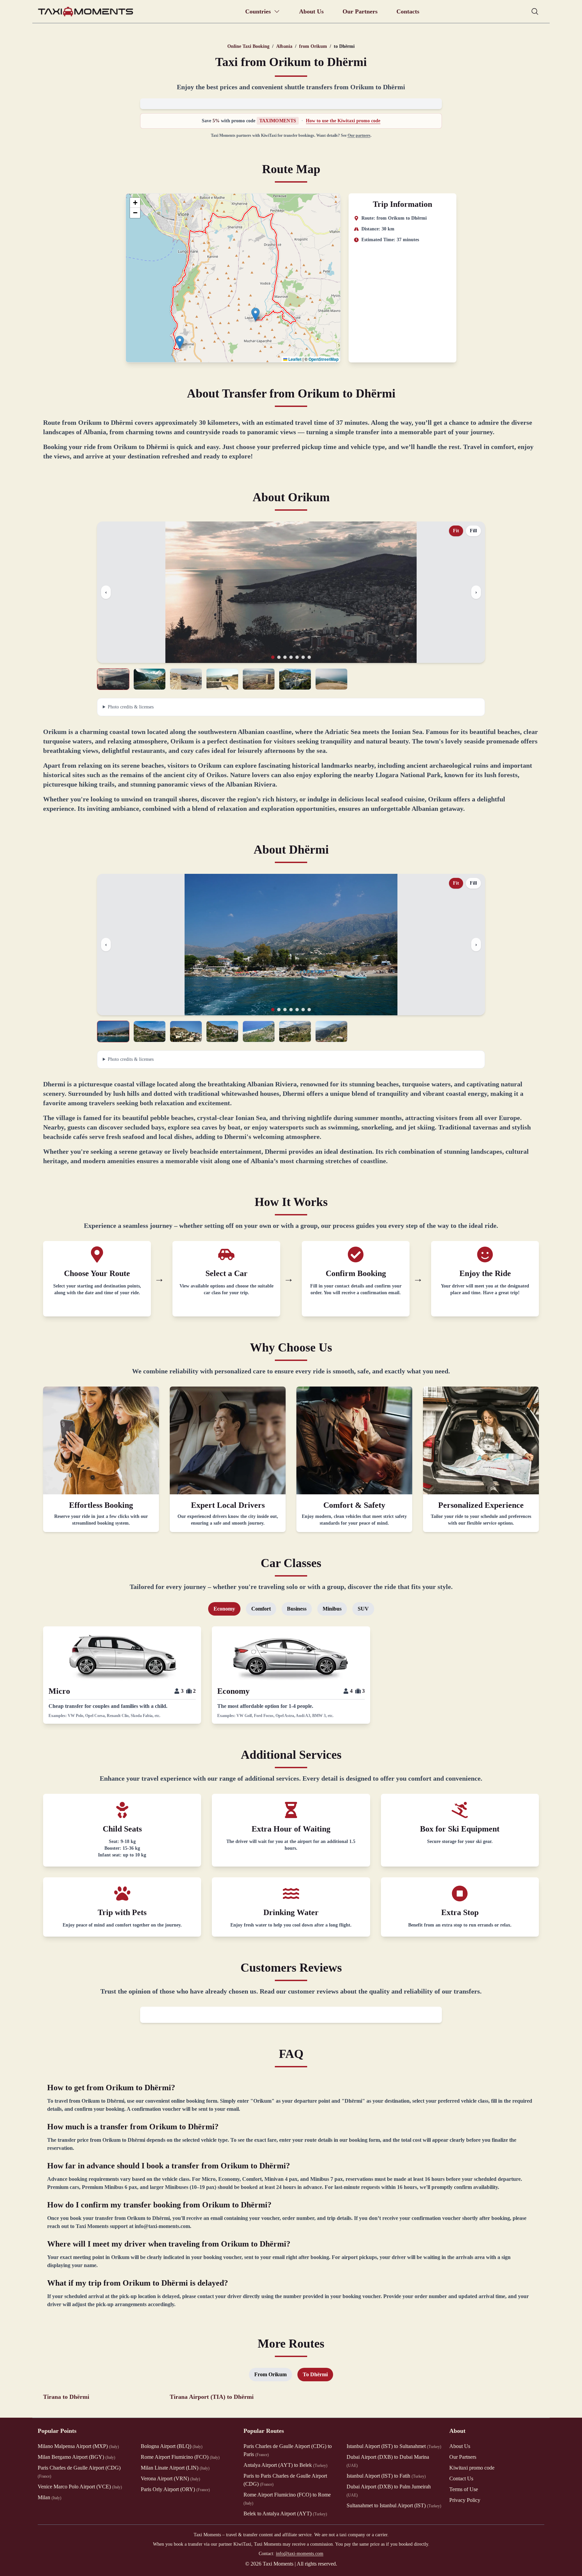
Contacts (408, 11)
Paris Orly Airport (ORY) (175, 2489)
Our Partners (360, 11)
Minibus (332, 1609)
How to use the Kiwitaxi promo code (343, 121)
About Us (311, 11)
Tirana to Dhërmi (66, 2397)
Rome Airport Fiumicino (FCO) (180, 2457)
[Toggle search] (535, 11)
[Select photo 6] (295, 679)
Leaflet (294, 359)
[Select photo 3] (186, 679)
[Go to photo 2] (279, 657)
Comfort (261, 1609)
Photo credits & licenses (131, 707)
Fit (456, 531)
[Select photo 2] (150, 679)
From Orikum (270, 2374)
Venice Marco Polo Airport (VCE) (80, 2487)
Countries (258, 11)
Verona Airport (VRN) (170, 2478)
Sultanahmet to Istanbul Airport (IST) (394, 2505)
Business (297, 1609)
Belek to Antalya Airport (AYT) (285, 2514)
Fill (473, 531)
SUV (363, 1609)
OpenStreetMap (324, 359)
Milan (50, 2497)
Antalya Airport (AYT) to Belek (285, 2465)
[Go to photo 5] (297, 657)
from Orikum (313, 46)
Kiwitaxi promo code (472, 2468)
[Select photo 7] (331, 679)
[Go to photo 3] (285, 657)
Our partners (359, 135)
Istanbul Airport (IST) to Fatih (386, 2476)
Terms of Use (464, 2489)
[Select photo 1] (113, 679)
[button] (180, 342)
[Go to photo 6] (303, 657)
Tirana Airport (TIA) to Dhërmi (212, 2397)
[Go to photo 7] (309, 657)
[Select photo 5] (259, 679)
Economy (224, 1609)
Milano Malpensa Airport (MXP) (78, 2446)
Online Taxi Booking (248, 46)
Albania (284, 46)
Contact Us (461, 2478)
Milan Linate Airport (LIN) (175, 2468)
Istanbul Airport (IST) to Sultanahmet (394, 2446)
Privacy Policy (465, 2500)
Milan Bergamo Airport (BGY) (76, 2457)
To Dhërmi (315, 2374)
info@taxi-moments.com (300, 2554)
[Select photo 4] (222, 679)
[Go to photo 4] (291, 657)
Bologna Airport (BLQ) (172, 2446)
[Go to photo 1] (273, 657)
